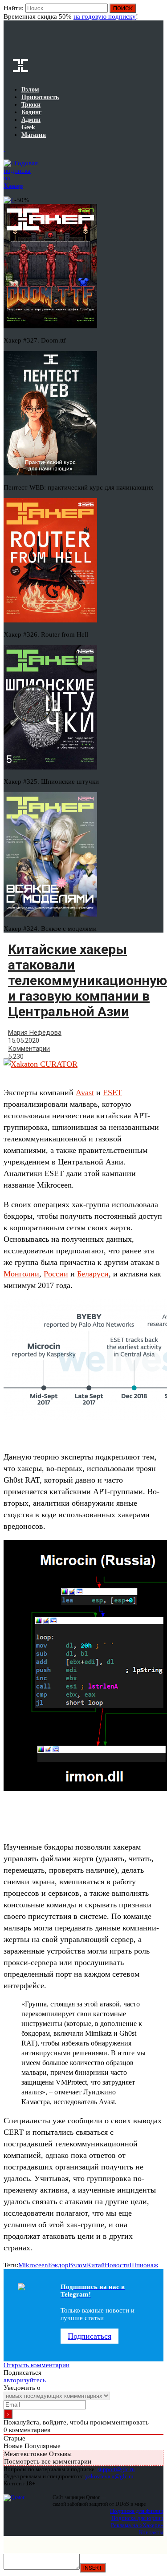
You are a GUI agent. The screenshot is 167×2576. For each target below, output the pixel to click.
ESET (112, 1093)
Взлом (78, 2265)
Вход (157, 12)
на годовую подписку (105, 16)
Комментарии (29, 1049)
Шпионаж (144, 2265)
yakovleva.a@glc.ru (109, 2476)
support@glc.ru (116, 2469)
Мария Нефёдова (35, 1033)
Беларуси (93, 1274)
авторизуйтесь (25, 2380)
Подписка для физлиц (137, 2511)
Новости (117, 2265)
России (56, 1274)
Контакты (151, 2532)
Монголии (21, 1274)
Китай (96, 2265)
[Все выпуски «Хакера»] (4, 149)
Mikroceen (33, 2265)
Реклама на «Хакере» (137, 2525)
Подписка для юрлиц (137, 2518)
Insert (93, 2568)
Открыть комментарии (37, 2365)
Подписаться (90, 2336)
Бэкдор (58, 2265)
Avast (85, 1093)
